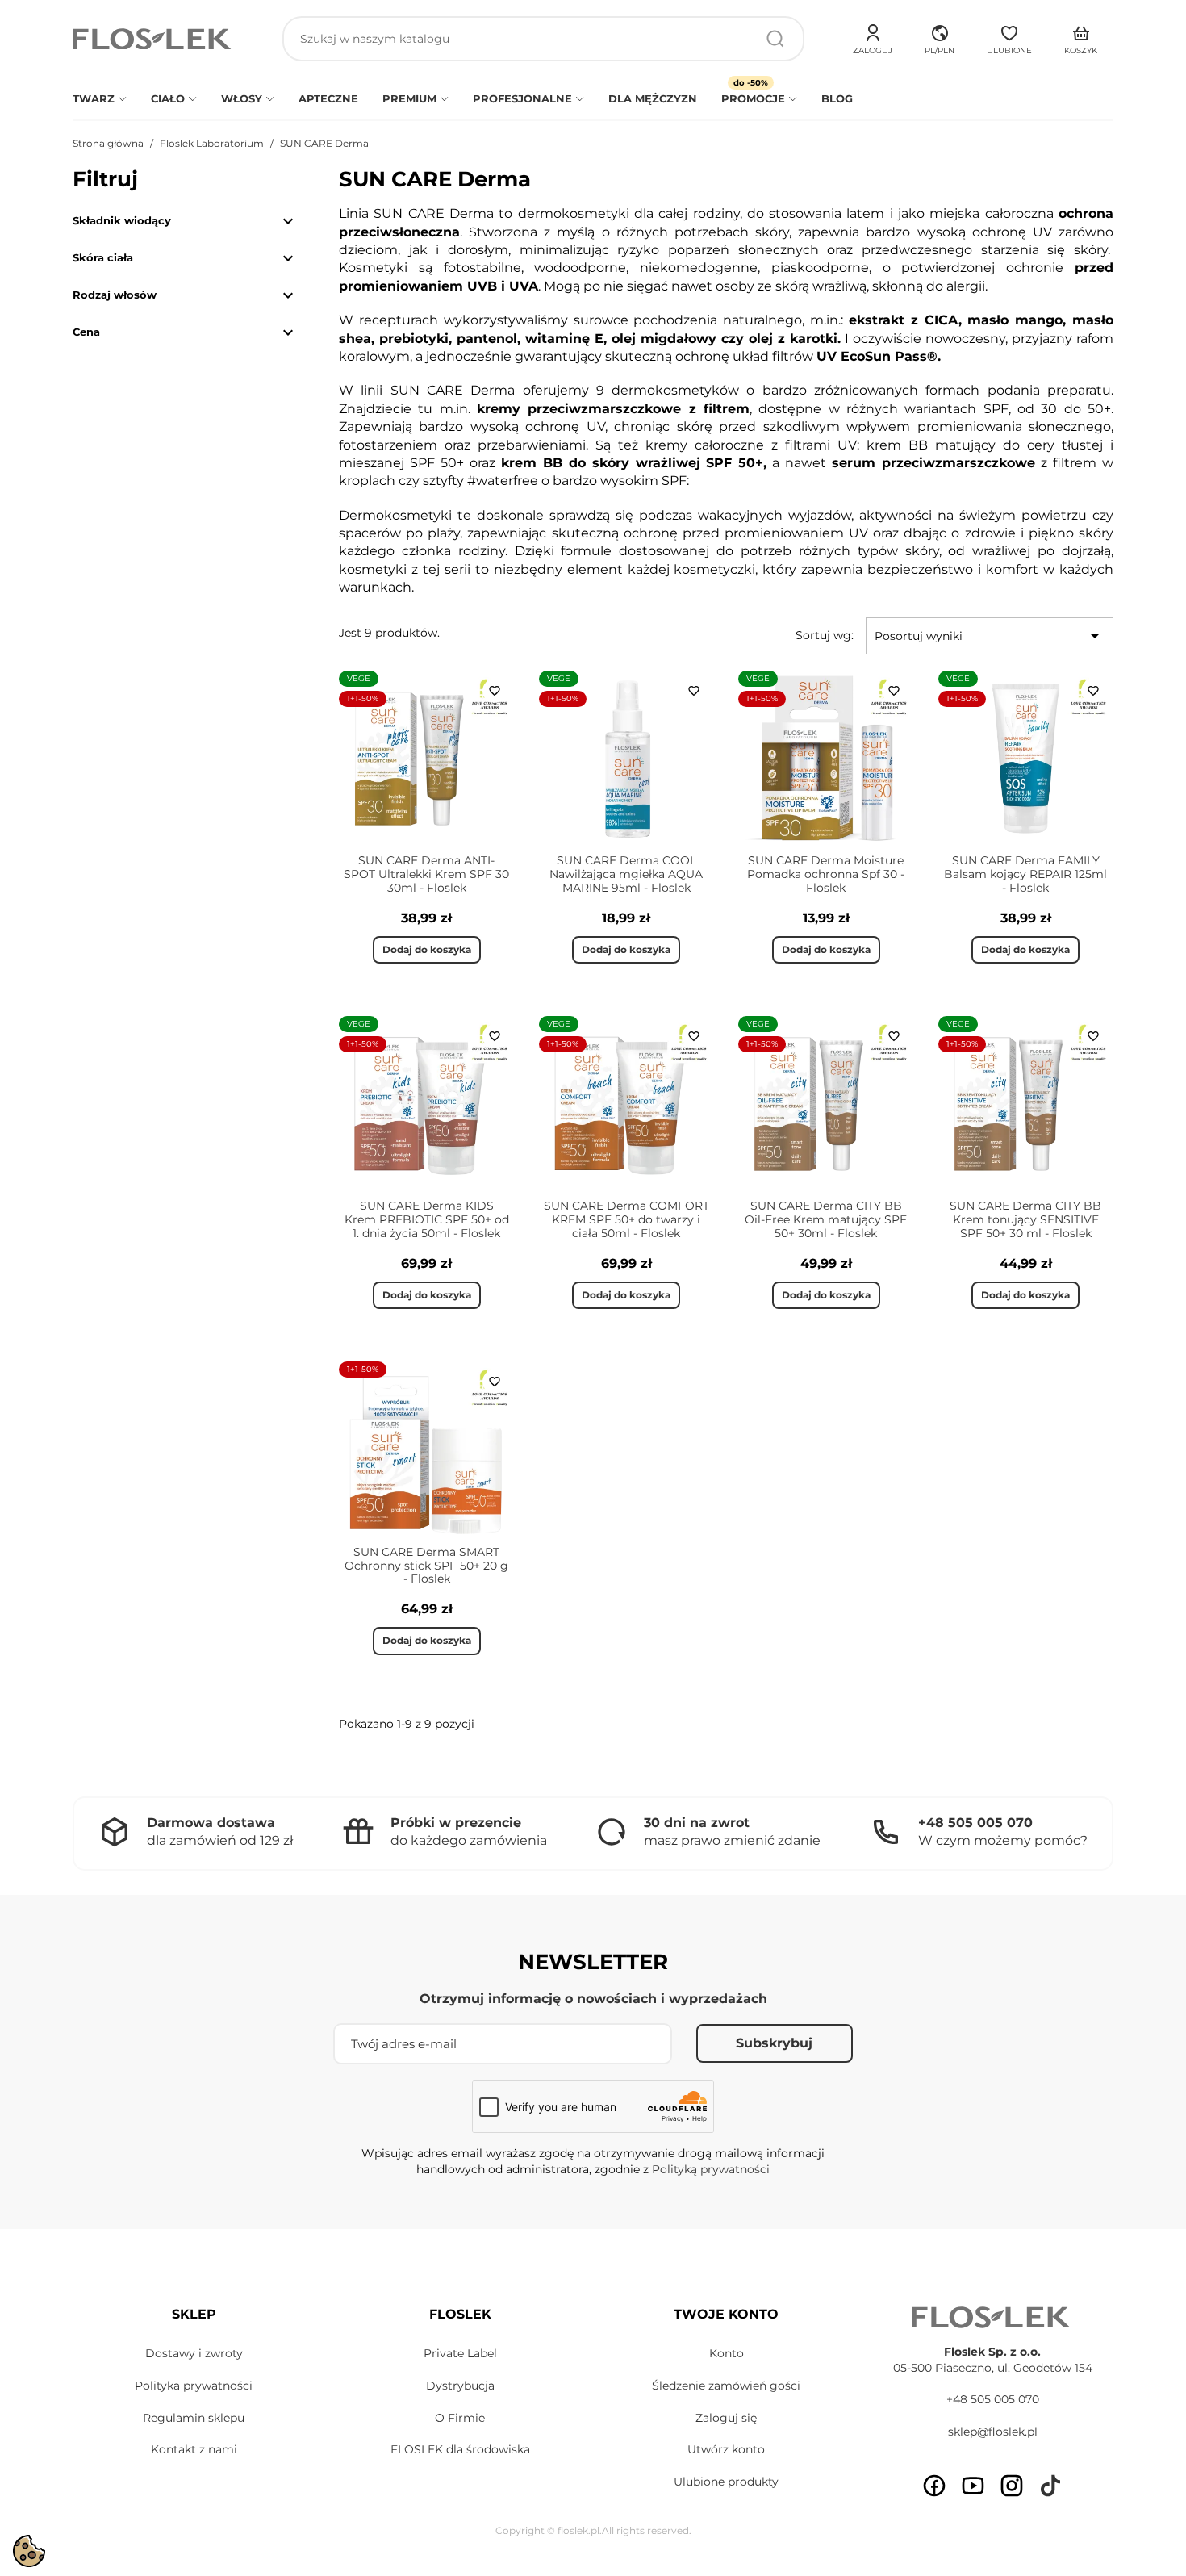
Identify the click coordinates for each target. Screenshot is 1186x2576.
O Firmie (460, 2418)
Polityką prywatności (711, 2169)
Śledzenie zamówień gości (726, 2386)
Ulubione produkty (726, 2482)
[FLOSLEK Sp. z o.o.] (153, 39)
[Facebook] (934, 2486)
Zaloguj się (726, 2418)
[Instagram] (1012, 2486)
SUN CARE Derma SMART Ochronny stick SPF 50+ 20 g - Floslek (426, 1566)
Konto (727, 2353)
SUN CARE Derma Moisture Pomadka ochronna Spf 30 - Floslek (826, 874)
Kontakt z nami (194, 2449)
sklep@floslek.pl (993, 2432)
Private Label (460, 2353)
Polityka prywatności (194, 2386)
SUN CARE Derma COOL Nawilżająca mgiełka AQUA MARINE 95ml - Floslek (626, 874)
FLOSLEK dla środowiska (460, 2449)
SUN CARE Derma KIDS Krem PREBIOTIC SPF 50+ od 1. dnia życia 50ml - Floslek (427, 1219)
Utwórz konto (726, 2449)
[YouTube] (973, 2486)
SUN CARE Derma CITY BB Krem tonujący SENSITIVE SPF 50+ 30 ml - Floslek (1025, 1219)
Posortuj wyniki (990, 636)
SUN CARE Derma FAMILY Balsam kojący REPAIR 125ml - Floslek (1025, 874)
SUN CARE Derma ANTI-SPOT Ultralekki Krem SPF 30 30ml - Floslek (426, 874)
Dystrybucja (460, 2386)
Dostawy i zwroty (194, 2353)
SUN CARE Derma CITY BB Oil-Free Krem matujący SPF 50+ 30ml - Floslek (826, 1219)
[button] (940, 37)
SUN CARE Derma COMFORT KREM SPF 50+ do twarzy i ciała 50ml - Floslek (626, 1219)
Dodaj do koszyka (427, 949)
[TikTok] (1050, 2486)
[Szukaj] (775, 39)
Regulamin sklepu (194, 2418)
